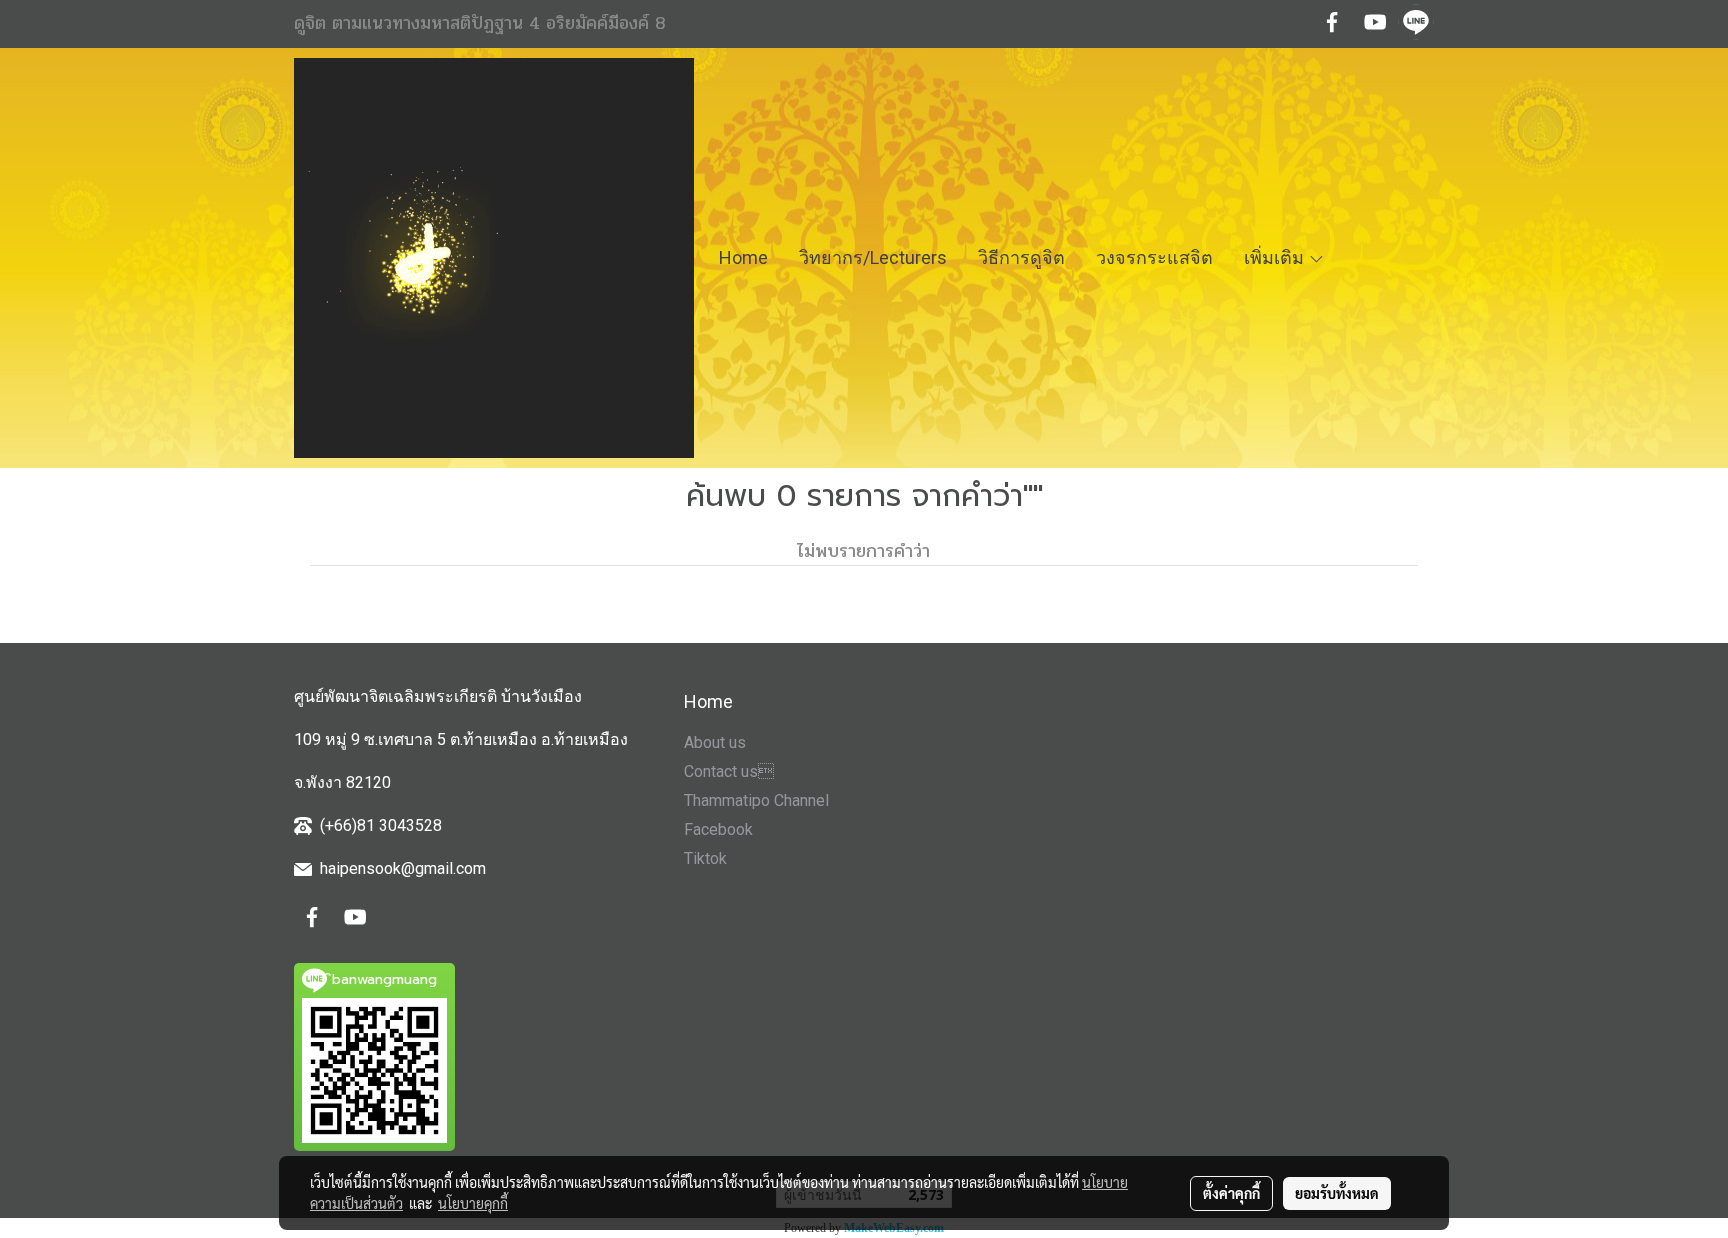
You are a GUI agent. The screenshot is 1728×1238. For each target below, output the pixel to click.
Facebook (718, 829)
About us (715, 742)
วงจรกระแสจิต (1154, 257)
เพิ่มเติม (1276, 257)
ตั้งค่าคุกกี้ (1231, 1193)
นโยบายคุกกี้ (473, 1203)
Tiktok (705, 858)
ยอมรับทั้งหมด (1337, 1193)
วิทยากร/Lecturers (873, 257)
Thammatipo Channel (756, 800)
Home (743, 257)
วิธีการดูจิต (1021, 257)
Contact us (729, 771)
